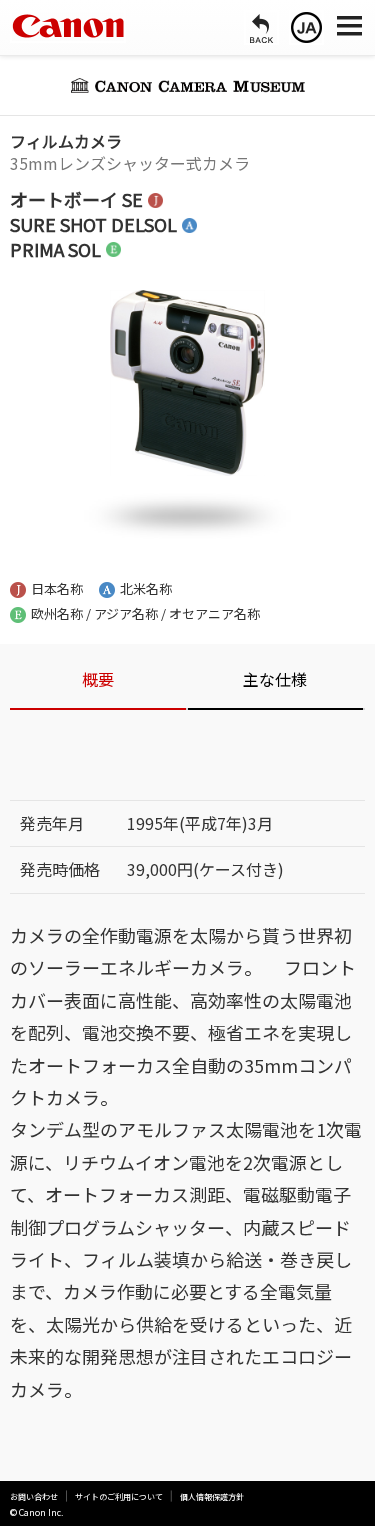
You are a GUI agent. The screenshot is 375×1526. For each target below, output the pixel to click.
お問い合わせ (34, 1496)
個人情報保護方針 (212, 1496)
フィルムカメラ (66, 141)
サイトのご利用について (119, 1496)
